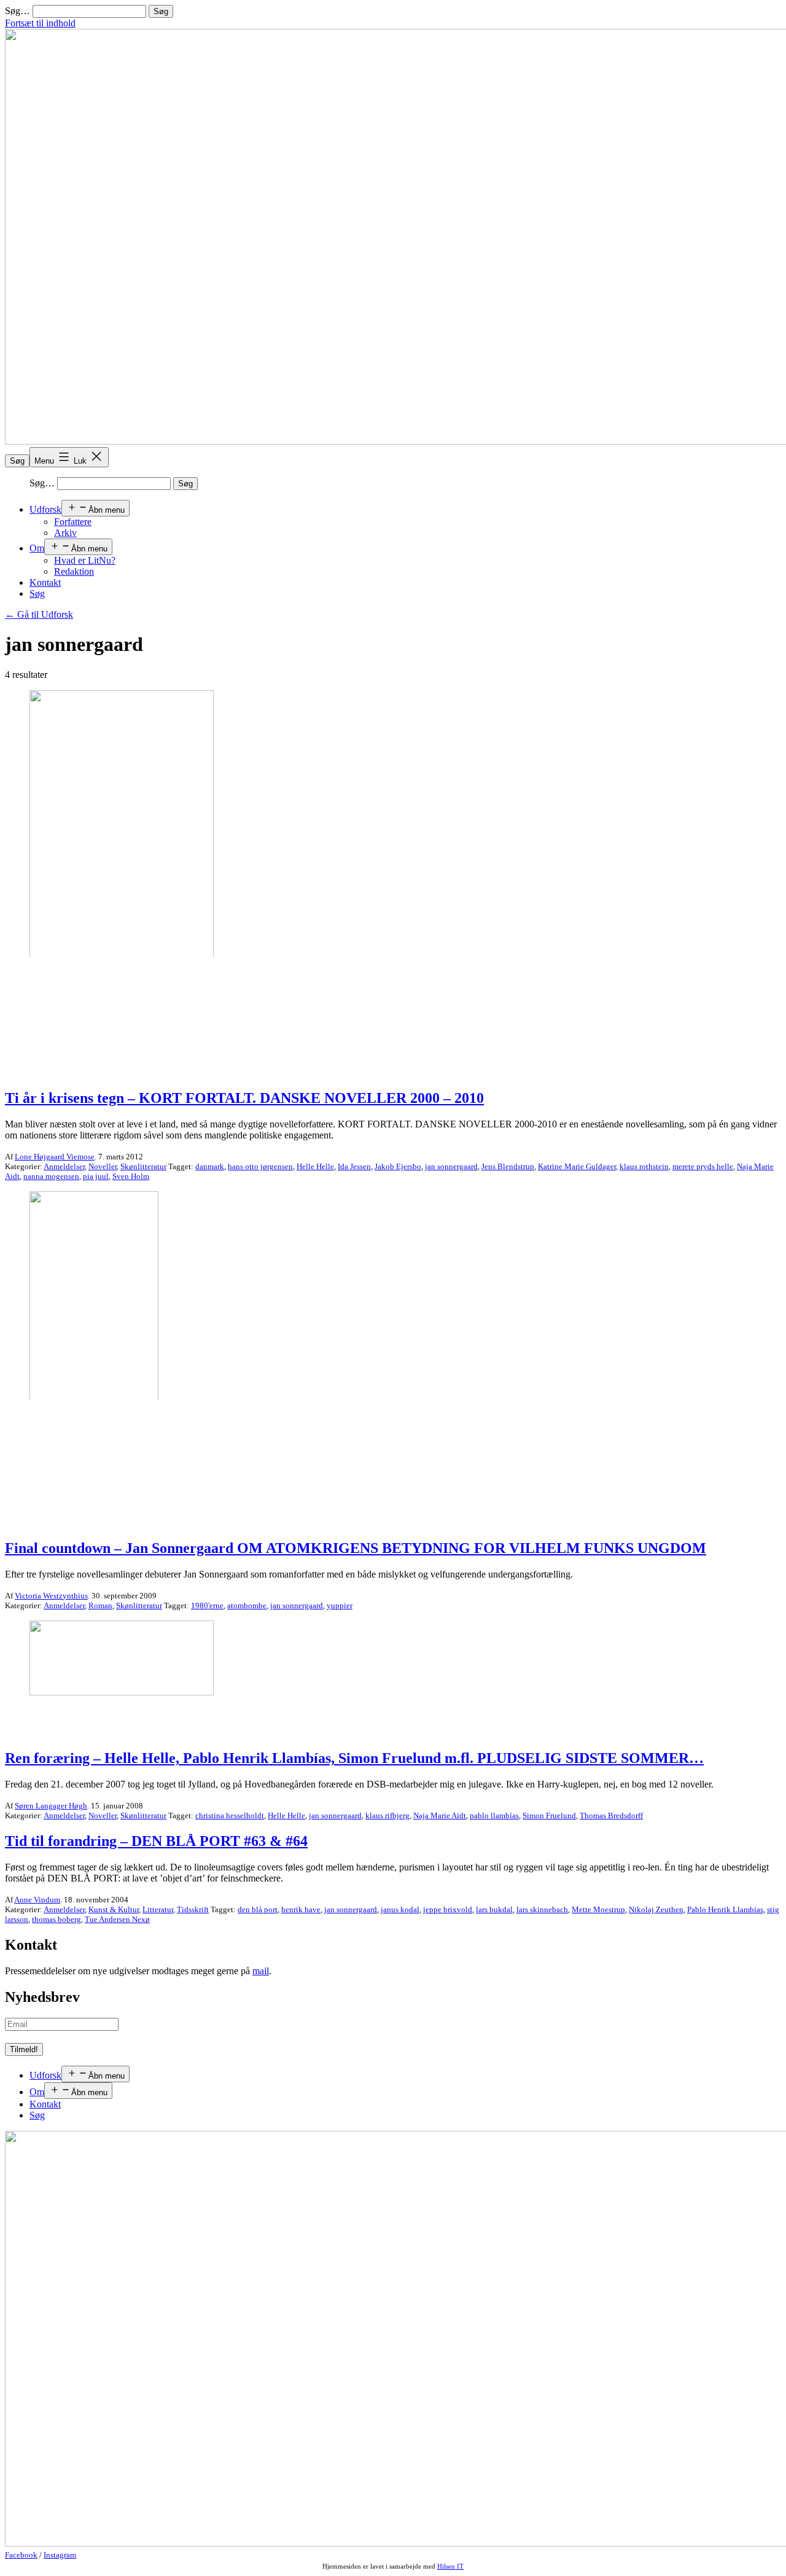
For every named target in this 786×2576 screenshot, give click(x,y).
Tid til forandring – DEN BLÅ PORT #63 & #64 (156, 1841)
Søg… (18, 11)
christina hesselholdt (230, 1815)
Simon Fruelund (549, 1815)
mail (261, 1971)
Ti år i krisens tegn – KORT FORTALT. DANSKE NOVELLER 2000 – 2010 (244, 1098)
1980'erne (207, 1605)
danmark (210, 1166)
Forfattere (73, 522)
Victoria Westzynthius (51, 1596)
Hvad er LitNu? (85, 560)
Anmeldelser (64, 1166)
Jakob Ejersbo (398, 1166)
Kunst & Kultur (114, 1909)
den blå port (258, 1909)
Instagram (60, 2555)
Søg (17, 461)
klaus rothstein (644, 1166)
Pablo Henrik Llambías (725, 1909)
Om (37, 548)
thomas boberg (56, 1919)
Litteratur (158, 1909)
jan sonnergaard (451, 1166)
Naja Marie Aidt (440, 1815)
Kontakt (45, 582)
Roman (100, 1605)
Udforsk (45, 509)
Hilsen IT (450, 2566)
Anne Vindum (37, 1900)
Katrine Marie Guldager (577, 1166)
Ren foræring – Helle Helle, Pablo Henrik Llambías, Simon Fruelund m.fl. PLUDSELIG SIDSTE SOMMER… (354, 1758)
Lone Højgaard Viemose (55, 1157)
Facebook (21, 2555)
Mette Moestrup (598, 1909)
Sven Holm (131, 1176)
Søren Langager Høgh (51, 1806)
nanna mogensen (51, 1176)
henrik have (301, 1909)
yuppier (340, 1605)
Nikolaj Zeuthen (656, 1909)
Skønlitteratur (143, 1166)
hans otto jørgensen (260, 1166)
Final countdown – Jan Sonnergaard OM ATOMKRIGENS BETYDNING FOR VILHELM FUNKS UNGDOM (356, 1548)
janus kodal (400, 1909)
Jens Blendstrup (508, 1166)
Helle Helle (315, 1166)
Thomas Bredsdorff (611, 1815)
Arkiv (65, 533)
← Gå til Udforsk (39, 614)
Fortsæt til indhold (40, 23)
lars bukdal (494, 1909)
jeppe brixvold (448, 1909)
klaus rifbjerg (387, 1815)
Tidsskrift (193, 1909)
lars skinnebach (542, 1909)
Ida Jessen (354, 1166)
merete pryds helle (703, 1166)
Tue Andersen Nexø (117, 1919)
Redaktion (74, 571)
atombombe (247, 1605)
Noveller (103, 1166)
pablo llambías (494, 1815)
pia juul (96, 1176)
